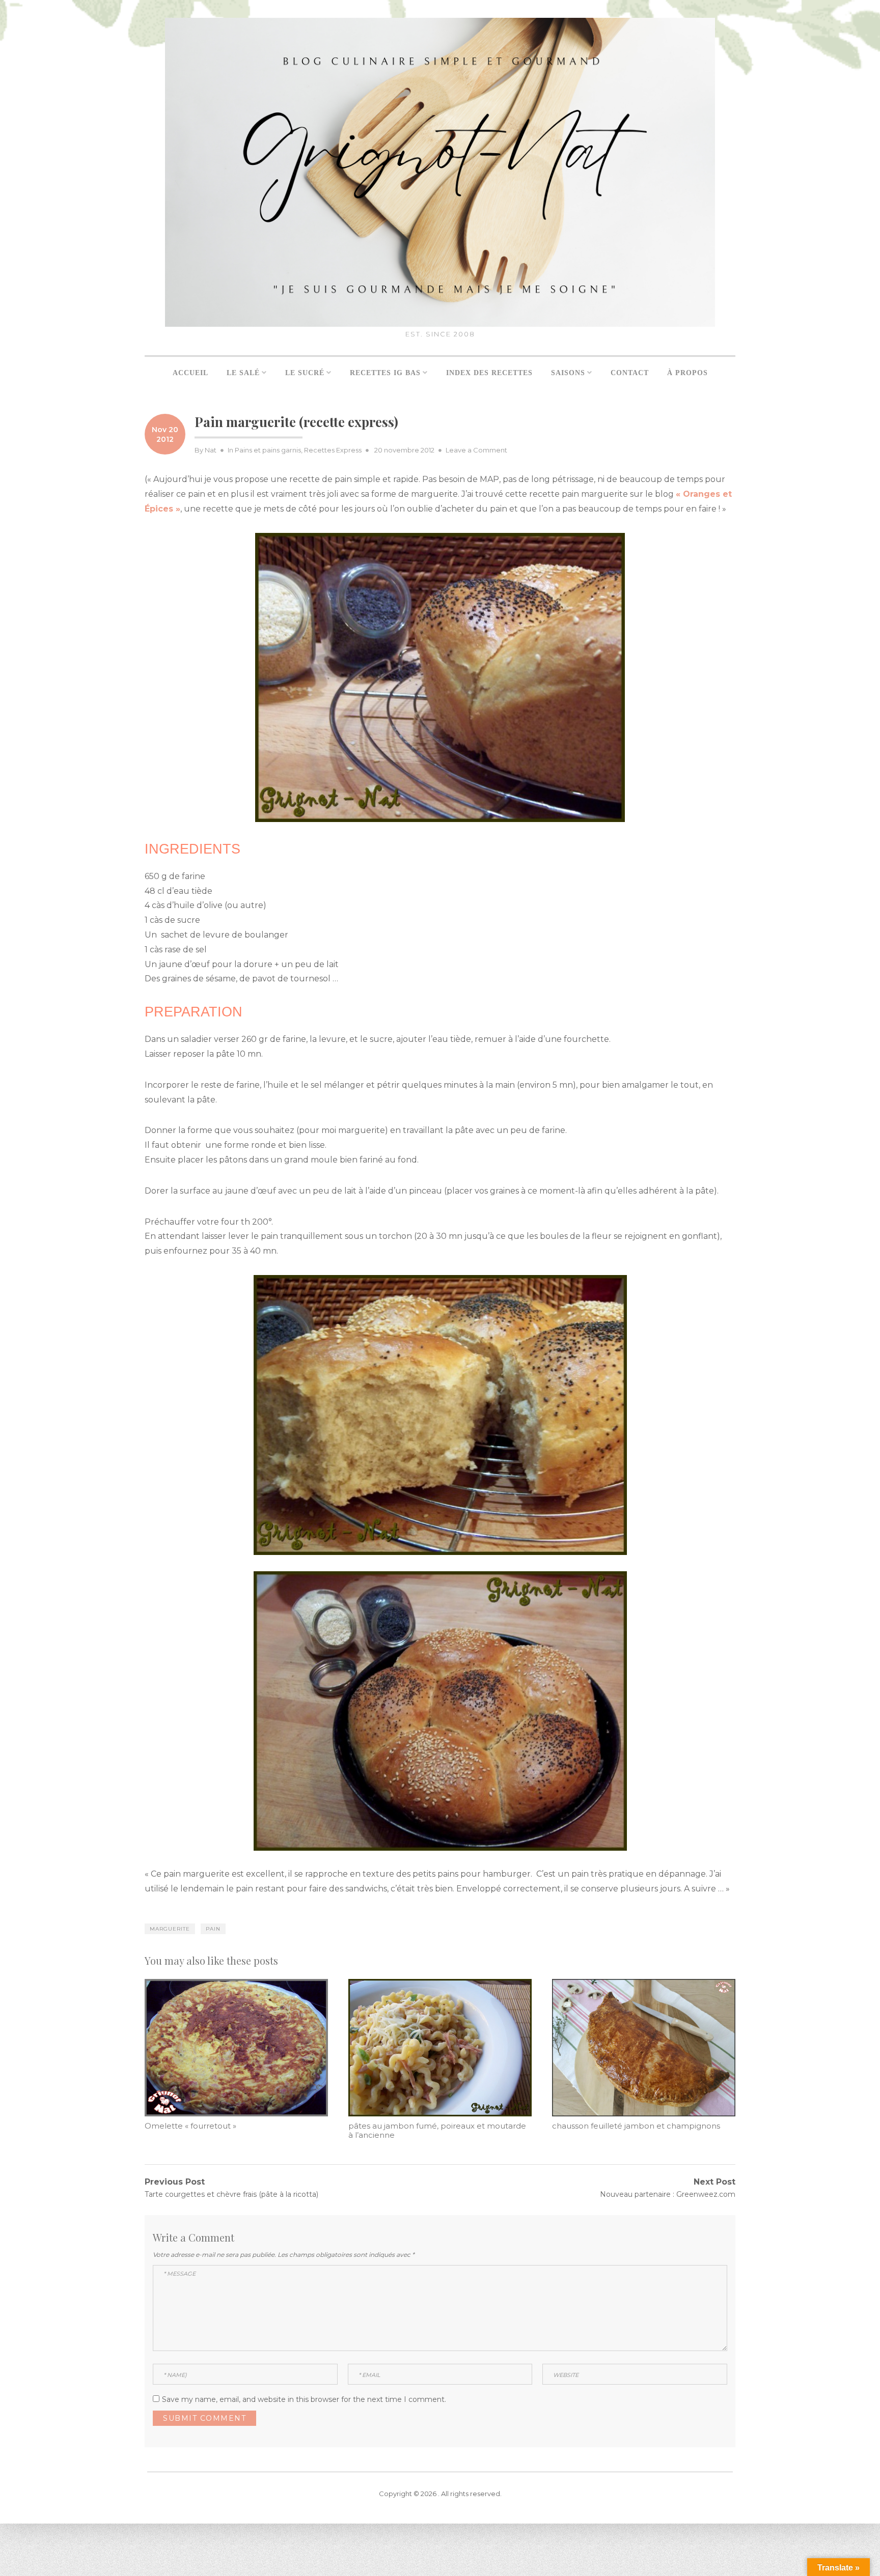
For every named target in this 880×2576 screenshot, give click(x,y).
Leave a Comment (476, 450)
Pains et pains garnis (268, 450)
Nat (211, 450)
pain (213, 1929)
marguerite (170, 1929)
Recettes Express (333, 450)
